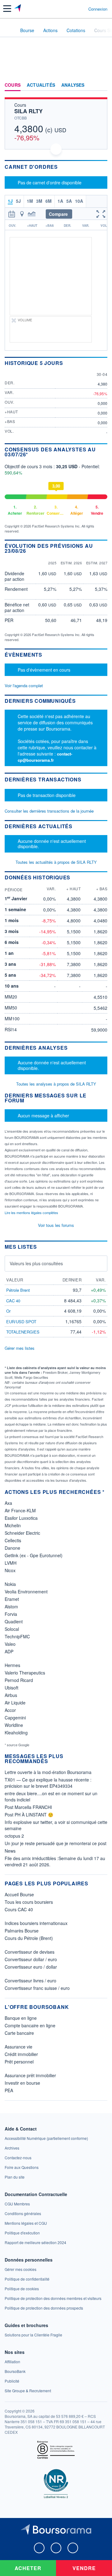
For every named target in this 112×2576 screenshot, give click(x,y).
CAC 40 (13, 1301)
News (10, 1851)
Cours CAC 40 (19, 1909)
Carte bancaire (19, 2033)
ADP (9, 1651)
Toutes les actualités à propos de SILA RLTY (56, 862)
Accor (10, 1710)
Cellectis (13, 1540)
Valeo (10, 1644)
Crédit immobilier (21, 2054)
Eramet (12, 1599)
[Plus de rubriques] (103, 85)
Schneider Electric (22, 1533)
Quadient (14, 1621)
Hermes (12, 1665)
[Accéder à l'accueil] (9, 30)
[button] (7, 9)
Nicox (10, 1570)
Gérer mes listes (20, 1348)
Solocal (12, 1629)
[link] (46, 2138)
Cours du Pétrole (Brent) (29, 1938)
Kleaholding (16, 1733)
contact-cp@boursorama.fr (45, 757)
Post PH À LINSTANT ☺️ (29, 1815)
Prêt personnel (19, 2062)
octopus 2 (14, 1836)
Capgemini (15, 1718)
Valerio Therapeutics (25, 1673)
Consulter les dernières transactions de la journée (49, 811)
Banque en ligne (21, 2018)
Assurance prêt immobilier (30, 2075)
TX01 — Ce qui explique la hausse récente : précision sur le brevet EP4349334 (48, 1783)
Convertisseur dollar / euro (31, 1959)
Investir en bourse (22, 2083)
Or (8, 1311)
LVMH (11, 1563)
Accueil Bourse (19, 1894)
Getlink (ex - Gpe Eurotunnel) (34, 1555)
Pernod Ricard (19, 1680)
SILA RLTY (28, 111)
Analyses (73, 85)
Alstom (11, 1606)
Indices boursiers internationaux (36, 1923)
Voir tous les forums (56, 1225)
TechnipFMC (17, 1636)
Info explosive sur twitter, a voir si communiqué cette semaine (56, 1825)
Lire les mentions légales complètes (32, 1213)
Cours (13, 85)
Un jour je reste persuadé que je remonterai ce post (56, 1843)
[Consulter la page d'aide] (81, 9)
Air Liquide (15, 1703)
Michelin (13, 1525)
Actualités (41, 85)
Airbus (11, 1695)
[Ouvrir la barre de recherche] (72, 9)
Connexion (98, 9)
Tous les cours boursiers (29, 1902)
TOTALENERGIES (23, 1332)
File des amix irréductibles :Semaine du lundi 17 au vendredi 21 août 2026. (55, 1861)
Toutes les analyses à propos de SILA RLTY (56, 1084)
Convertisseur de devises (30, 1952)
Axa (8, 1503)
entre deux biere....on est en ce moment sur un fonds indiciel (51, 1796)
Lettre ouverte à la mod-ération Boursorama (48, 1772)
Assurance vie (19, 2047)
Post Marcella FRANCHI (28, 1807)
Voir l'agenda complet (24, 685)
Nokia (10, 1584)
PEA (9, 2090)
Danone (12, 1548)
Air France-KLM (20, 1510)
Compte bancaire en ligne (30, 2025)
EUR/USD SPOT (21, 1322)
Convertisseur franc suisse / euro (37, 1988)
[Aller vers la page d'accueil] (18, 9)
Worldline (14, 1725)
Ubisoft (12, 1688)
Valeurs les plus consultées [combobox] (36, 1263)
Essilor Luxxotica (21, 1518)
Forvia (11, 1614)
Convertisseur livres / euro (30, 1981)
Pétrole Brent (18, 1290)
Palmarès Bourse (22, 1931)
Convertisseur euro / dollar (31, 1967)
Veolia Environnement (26, 1592)
